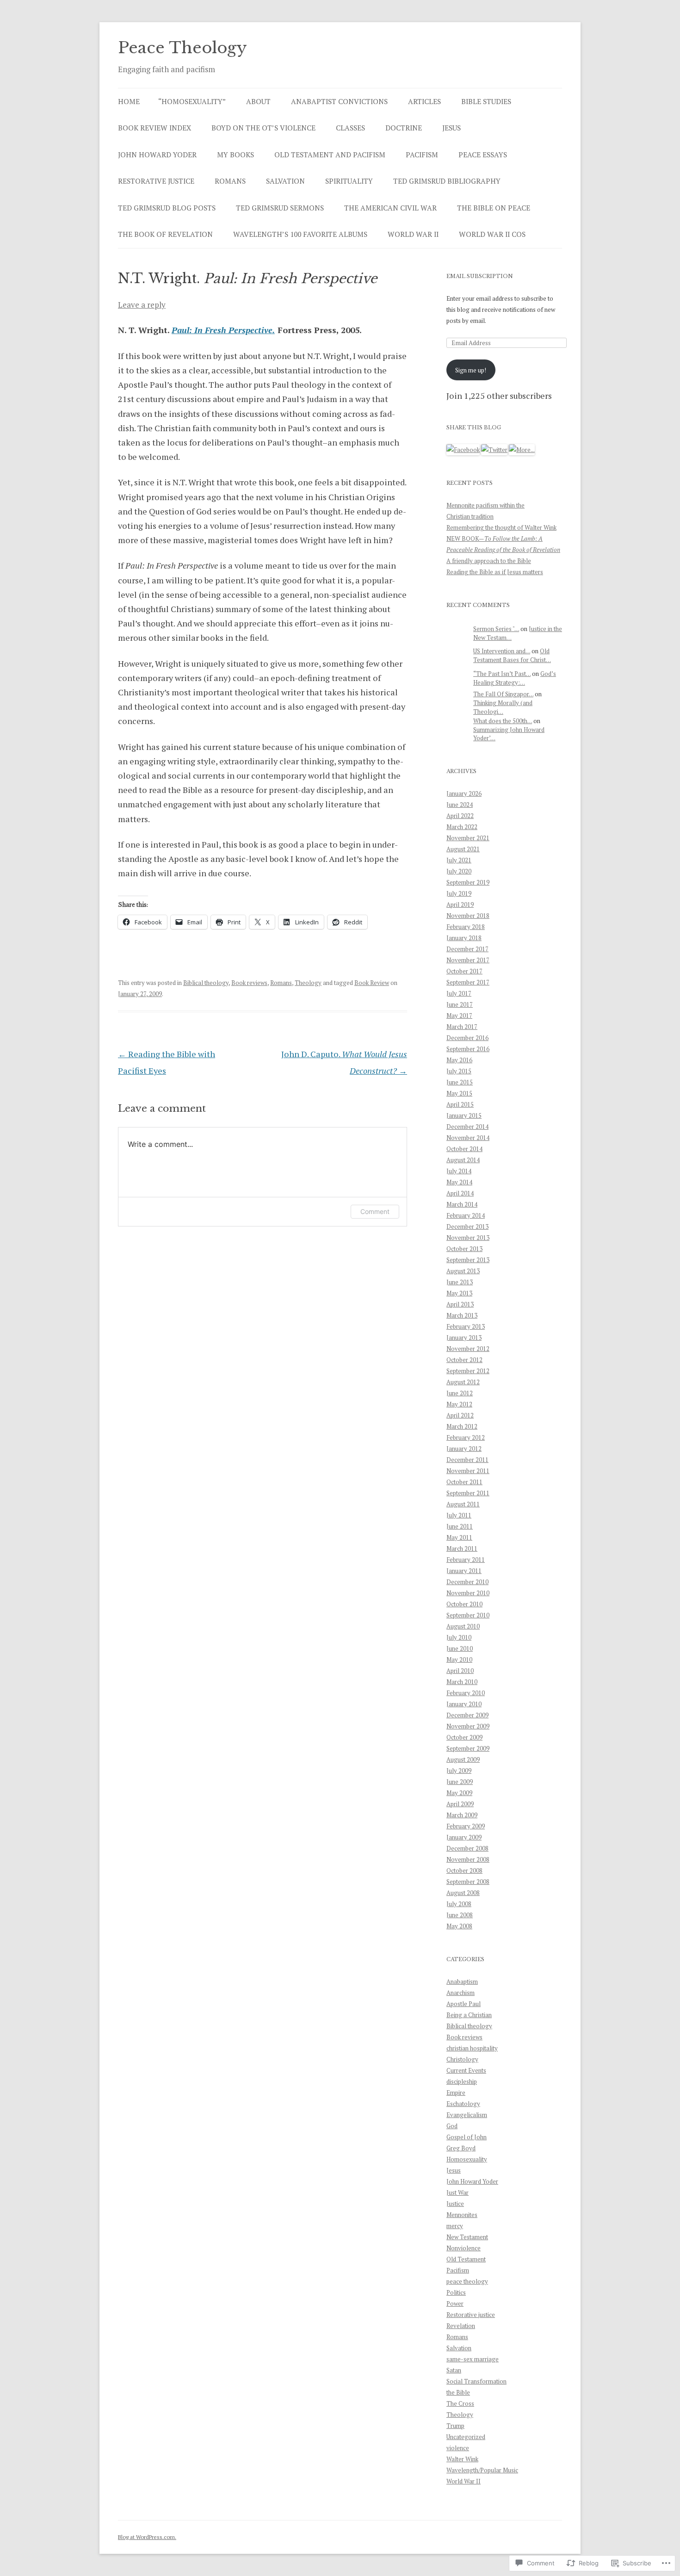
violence (458, 2448)
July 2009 (459, 1771)
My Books (235, 155)
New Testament (467, 2237)
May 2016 (459, 1060)
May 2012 (459, 1404)
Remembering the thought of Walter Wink (501, 527)
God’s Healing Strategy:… (515, 678)
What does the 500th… (503, 721)
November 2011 (468, 1471)
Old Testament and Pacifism (330, 155)
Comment (375, 1211)
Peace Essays (483, 155)
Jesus (454, 2170)
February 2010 (466, 1693)
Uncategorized (466, 2437)
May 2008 (459, 1926)
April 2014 (460, 1193)
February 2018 (466, 927)
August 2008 (463, 1893)
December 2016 (467, 1038)
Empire (456, 2093)
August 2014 (463, 1160)
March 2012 (462, 1426)
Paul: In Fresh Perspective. (223, 330)
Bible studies (486, 101)
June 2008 (460, 1915)
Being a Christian (469, 2015)
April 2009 (460, 1804)
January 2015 (464, 1115)
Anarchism (461, 1993)
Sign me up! (471, 370)
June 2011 (460, 1526)
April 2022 (460, 816)
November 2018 (468, 916)
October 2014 (464, 1149)
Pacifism (458, 2270)
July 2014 (459, 1171)
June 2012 (460, 1393)
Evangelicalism (467, 2115)
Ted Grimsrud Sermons (280, 208)
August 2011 (463, 1504)
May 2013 (459, 1293)
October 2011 (464, 1482)
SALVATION (285, 181)
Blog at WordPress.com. (147, 2537)
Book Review (372, 983)
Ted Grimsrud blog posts (167, 208)
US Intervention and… (502, 651)
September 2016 (468, 1049)
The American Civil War (390, 208)
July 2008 (459, 1904)
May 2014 (459, 1182)
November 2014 (468, 1138)
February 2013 (466, 1326)
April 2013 (460, 1304)
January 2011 (464, 1571)
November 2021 (468, 838)
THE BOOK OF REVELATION (165, 234)
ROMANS (230, 181)
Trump (455, 2426)
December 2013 (467, 1226)
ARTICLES (424, 101)
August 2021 (463, 849)
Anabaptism (462, 1982)
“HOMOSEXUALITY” (192, 101)
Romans (281, 983)
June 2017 (460, 1004)
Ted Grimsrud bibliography (447, 181)
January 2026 (464, 793)
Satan (454, 2370)
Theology (308, 983)
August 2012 (463, 1382)
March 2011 (462, 1548)
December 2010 (467, 1582)
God (452, 2126)
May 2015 (459, 1093)
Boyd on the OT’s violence (263, 128)
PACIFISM (422, 155)
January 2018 (464, 938)
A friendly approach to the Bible (489, 561)
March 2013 (462, 1315)
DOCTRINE (404, 128)
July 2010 (459, 1637)
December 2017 (467, 949)
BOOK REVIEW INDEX (155, 128)
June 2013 (460, 1282)
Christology (462, 2059)
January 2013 (464, 1338)
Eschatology (463, 2104)
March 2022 (462, 827)
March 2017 (462, 1027)
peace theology (467, 2281)
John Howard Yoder (472, 2181)
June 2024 (460, 805)
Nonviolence (464, 2248)
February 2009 (466, 1826)
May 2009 (459, 1793)
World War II (464, 2481)
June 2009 (460, 1782)
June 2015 (460, 1082)
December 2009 (467, 1715)
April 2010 (460, 1671)
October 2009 (464, 1737)
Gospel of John (467, 2137)
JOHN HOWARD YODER (157, 155)
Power (455, 2304)
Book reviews (249, 983)
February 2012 (466, 1437)
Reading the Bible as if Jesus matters (495, 572)
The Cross (460, 2403)
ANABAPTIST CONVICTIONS (339, 101)
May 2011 (459, 1537)
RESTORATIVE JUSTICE (156, 181)
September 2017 (468, 982)
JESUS (451, 128)
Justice (455, 2204)
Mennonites (462, 2215)
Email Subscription (480, 276)
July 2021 (459, 860)
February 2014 (466, 1215)
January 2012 (464, 1449)
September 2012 (468, 1371)
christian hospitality (472, 2048)
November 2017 (468, 960)
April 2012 (460, 1415)
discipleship (462, 2081)
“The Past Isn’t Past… (502, 674)
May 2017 (459, 1016)
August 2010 (463, 1626)
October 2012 (464, 1360)
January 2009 (464, 1837)
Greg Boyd (461, 2148)
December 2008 (467, 1848)
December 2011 (467, 1460)
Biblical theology (206, 983)
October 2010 (464, 1604)
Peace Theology (182, 48)
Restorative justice (471, 2315)
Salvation (459, 2348)
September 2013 (468, 1260)
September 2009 (468, 1748)
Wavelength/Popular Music (482, 2470)
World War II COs (492, 234)
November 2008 (468, 1859)
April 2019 (460, 904)
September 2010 (468, 1615)
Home (129, 101)
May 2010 (459, 1660)
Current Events (466, 2070)
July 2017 (459, 993)
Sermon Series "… (496, 629)
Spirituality (349, 181)
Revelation (461, 2326)
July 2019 (459, 893)
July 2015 (459, 1071)
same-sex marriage (473, 2359)
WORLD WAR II (413, 234)
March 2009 (462, 1815)
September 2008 (468, 1882)
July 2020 (459, 871)
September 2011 (468, 1493)
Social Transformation (476, 2381)
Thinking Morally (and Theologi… (503, 707)
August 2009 (463, 1759)
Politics (456, 2292)
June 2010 (460, 1648)
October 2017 (464, 971)
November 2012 (468, 1349)
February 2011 (466, 1560)
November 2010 (468, 1593)
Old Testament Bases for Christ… (512, 655)
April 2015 (460, 1104)
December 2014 (467, 1127)
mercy (455, 2226)
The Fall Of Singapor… (503, 694)
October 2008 (464, 1870)
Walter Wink (462, 2459)
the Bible (458, 2392)
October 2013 (464, 1249)
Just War (457, 2192)
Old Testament (466, 2259)
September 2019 (468, 882)
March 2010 (462, 1682)
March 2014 (462, 1204)
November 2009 (468, 1726)
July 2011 (459, 1515)
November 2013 (468, 1238)
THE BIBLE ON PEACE (494, 208)
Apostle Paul (464, 2004)
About (258, 101)
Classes (350, 128)
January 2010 (464, 1704)
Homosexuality (467, 2159)
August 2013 (463, 1271)
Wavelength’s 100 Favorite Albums (300, 234)
